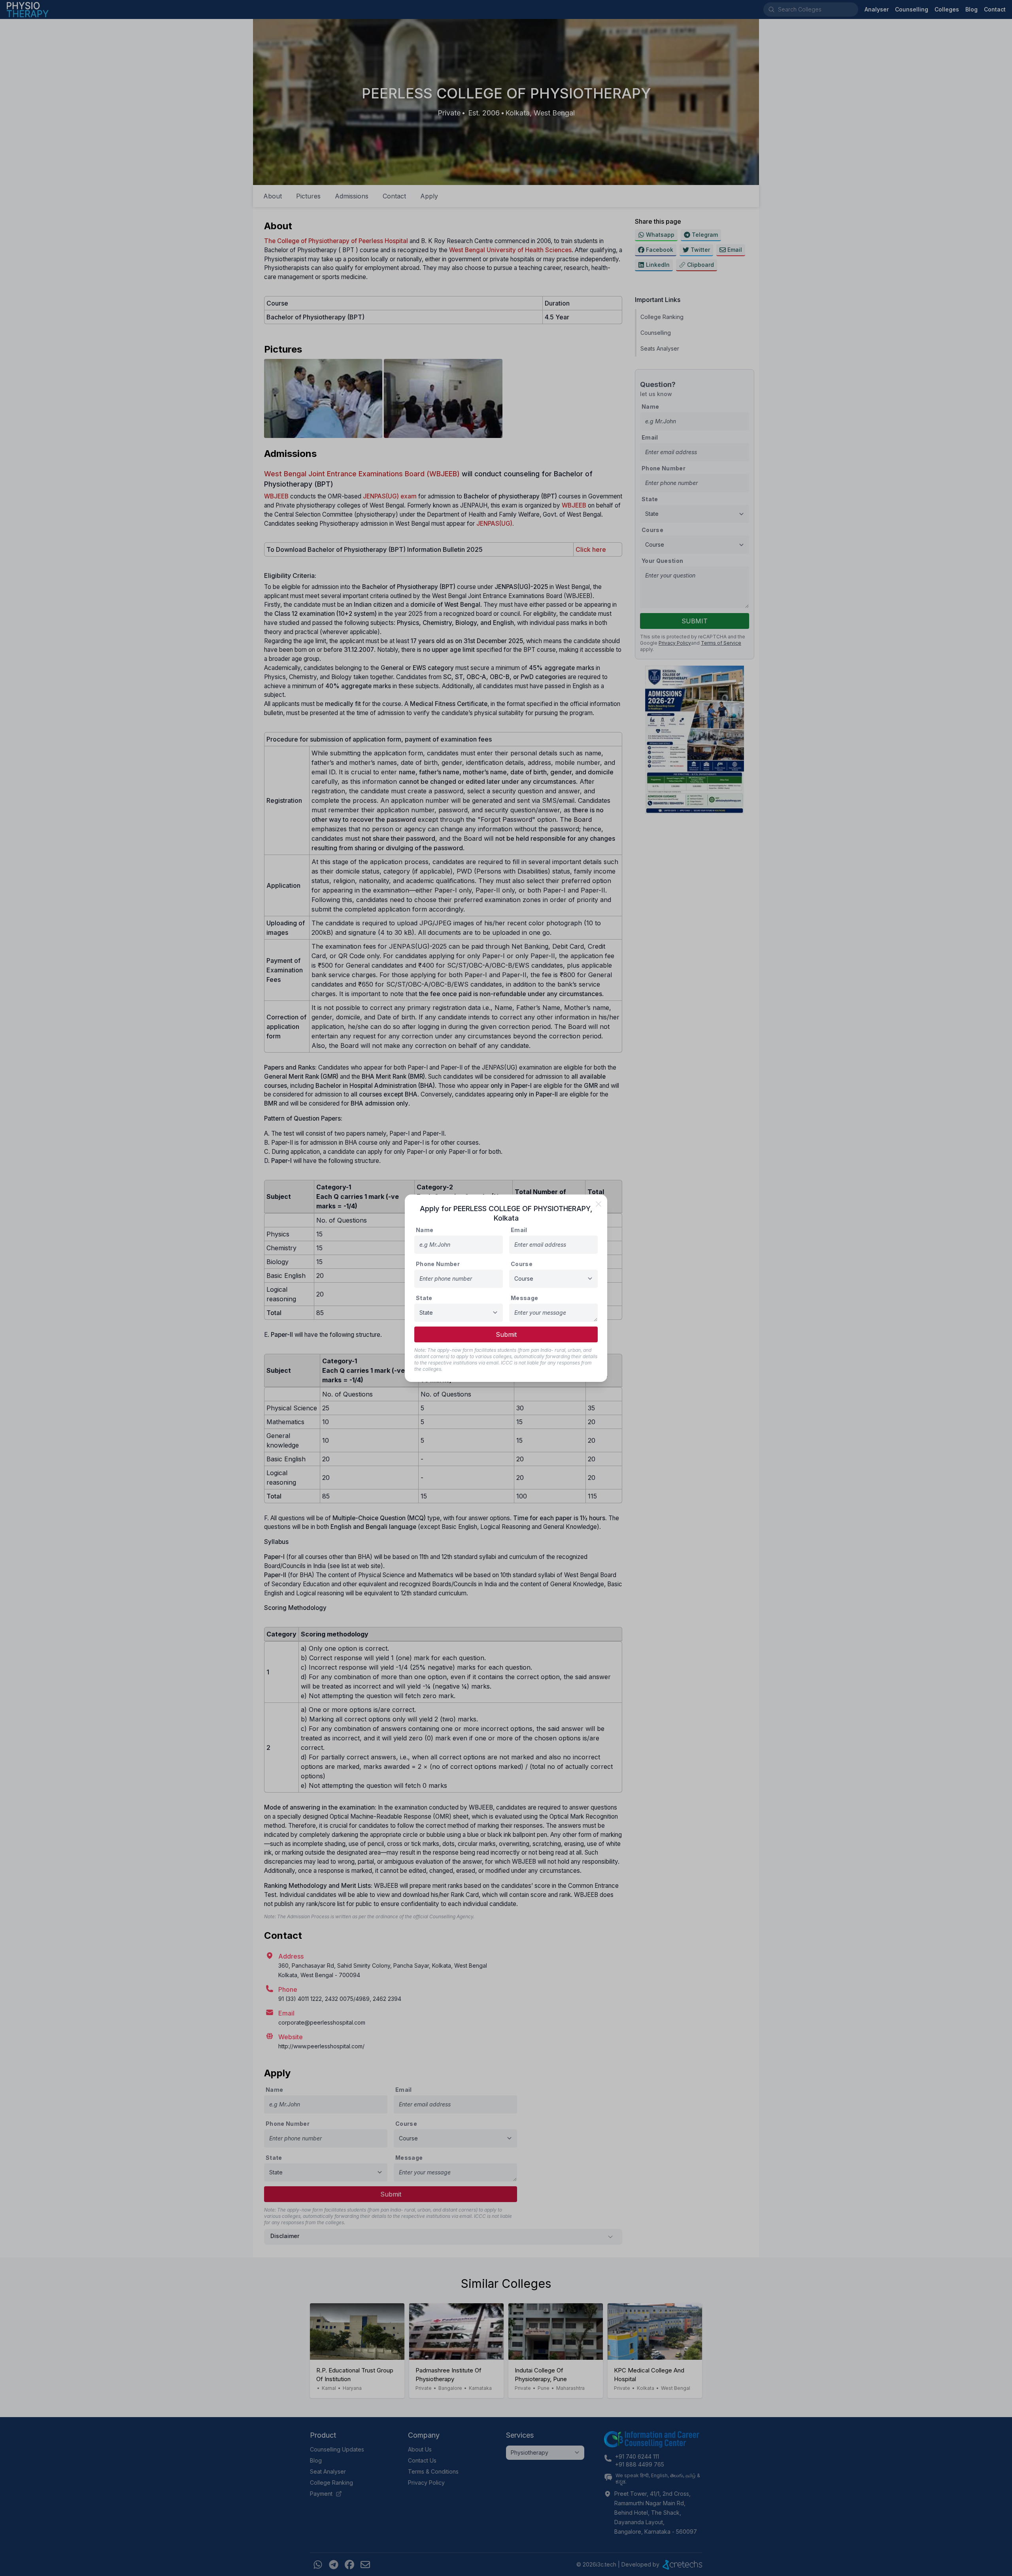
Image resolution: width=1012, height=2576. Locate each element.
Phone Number (438, 1264)
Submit (506, 1334)
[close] (599, 1204)
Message (524, 1298)
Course (522, 1264)
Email (519, 1230)
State (424, 1298)
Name (425, 1230)
